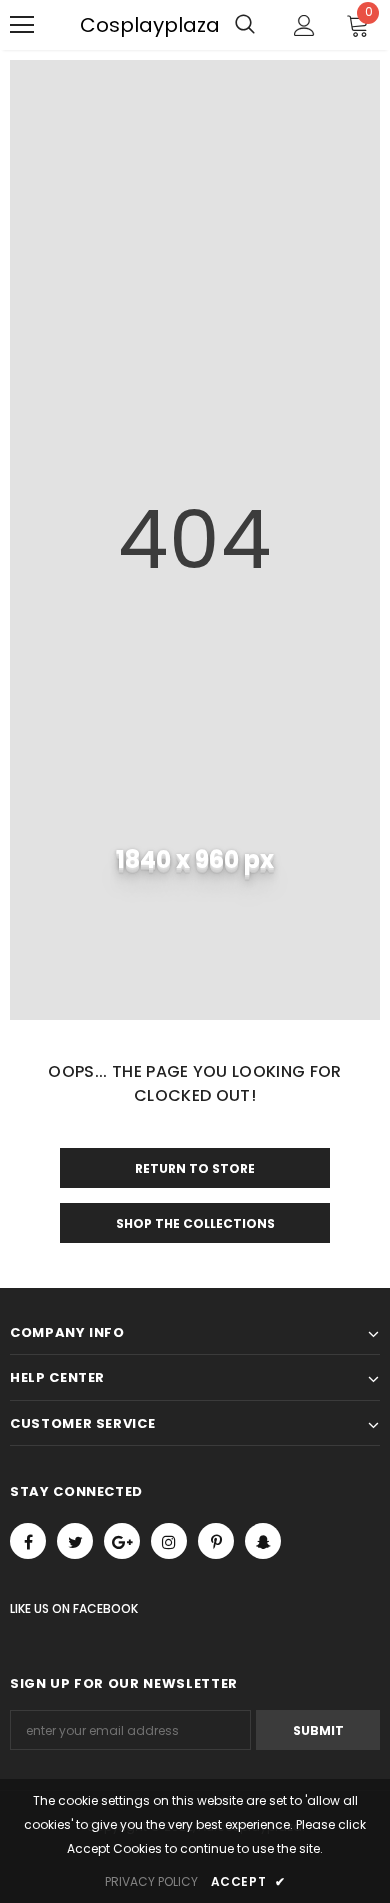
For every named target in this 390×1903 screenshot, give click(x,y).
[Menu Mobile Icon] (22, 25)
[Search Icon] (245, 25)
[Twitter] (75, 1541)
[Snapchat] (263, 1541)
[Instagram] (169, 1541)
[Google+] (122, 1541)
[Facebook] (28, 1541)
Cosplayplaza (90, 25)
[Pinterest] (216, 1541)
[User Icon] (304, 25)
